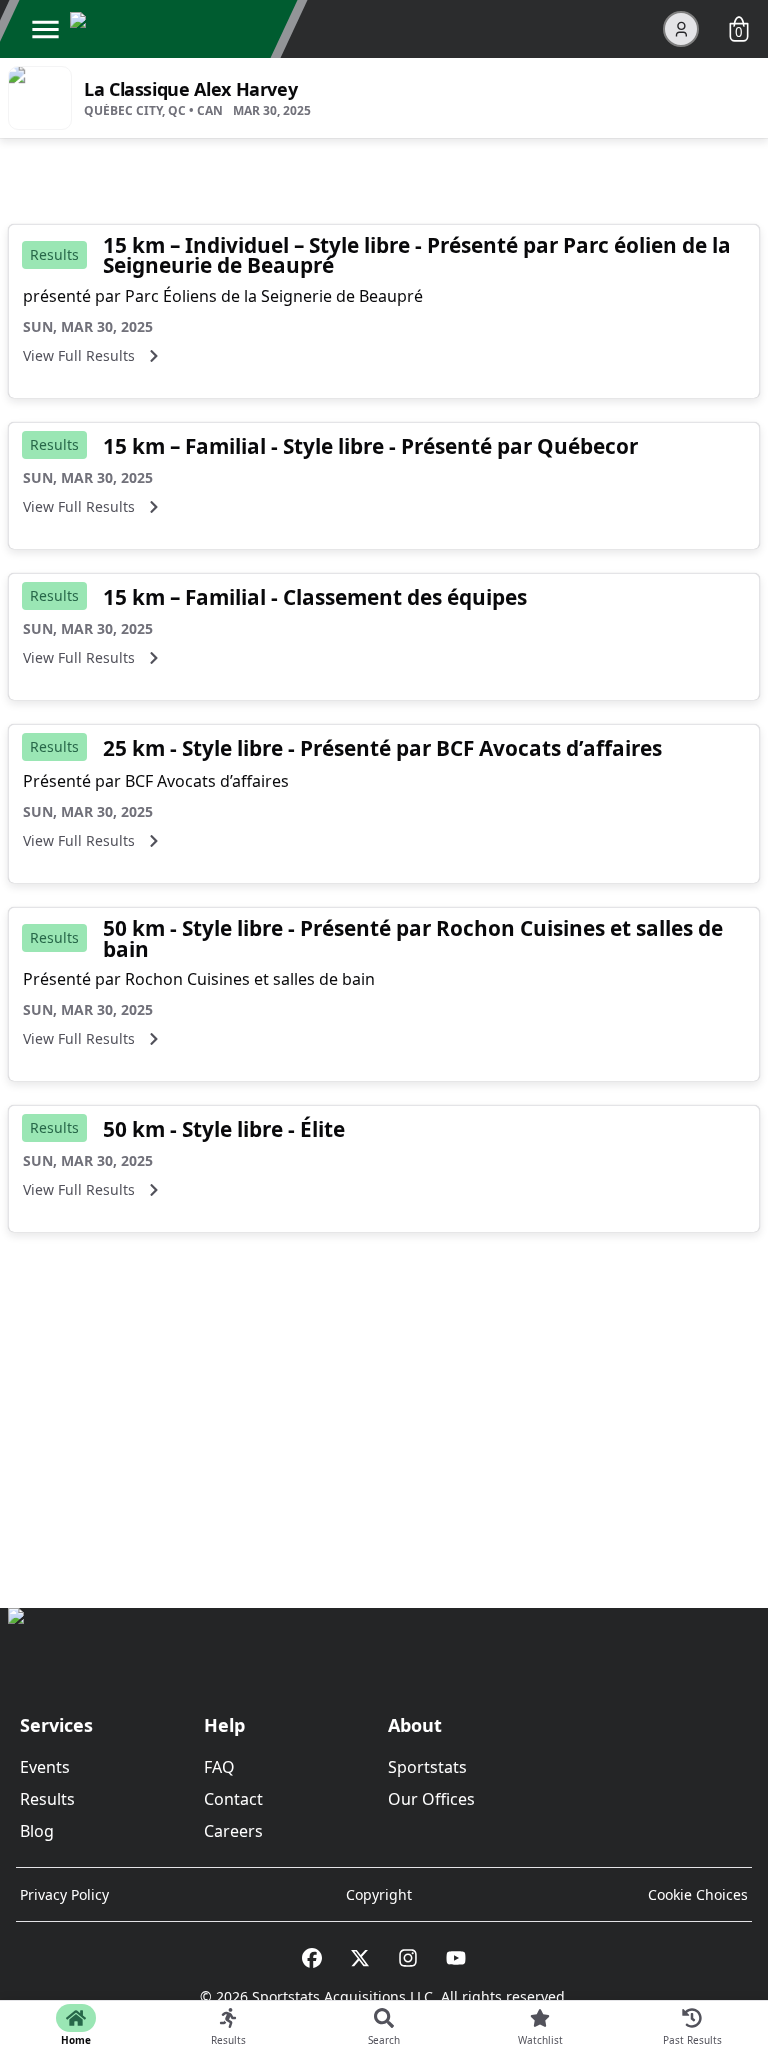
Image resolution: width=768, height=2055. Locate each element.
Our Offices (431, 1799)
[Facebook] (312, 1958)
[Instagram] (408, 1958)
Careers (233, 1831)
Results (47, 1799)
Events (45, 1767)
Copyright (379, 1894)
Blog (37, 1831)
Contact (233, 1799)
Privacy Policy (64, 1894)
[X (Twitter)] (360, 1958)
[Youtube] (456, 1958)
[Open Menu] (45, 29)
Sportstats (427, 1767)
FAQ (219, 1767)
